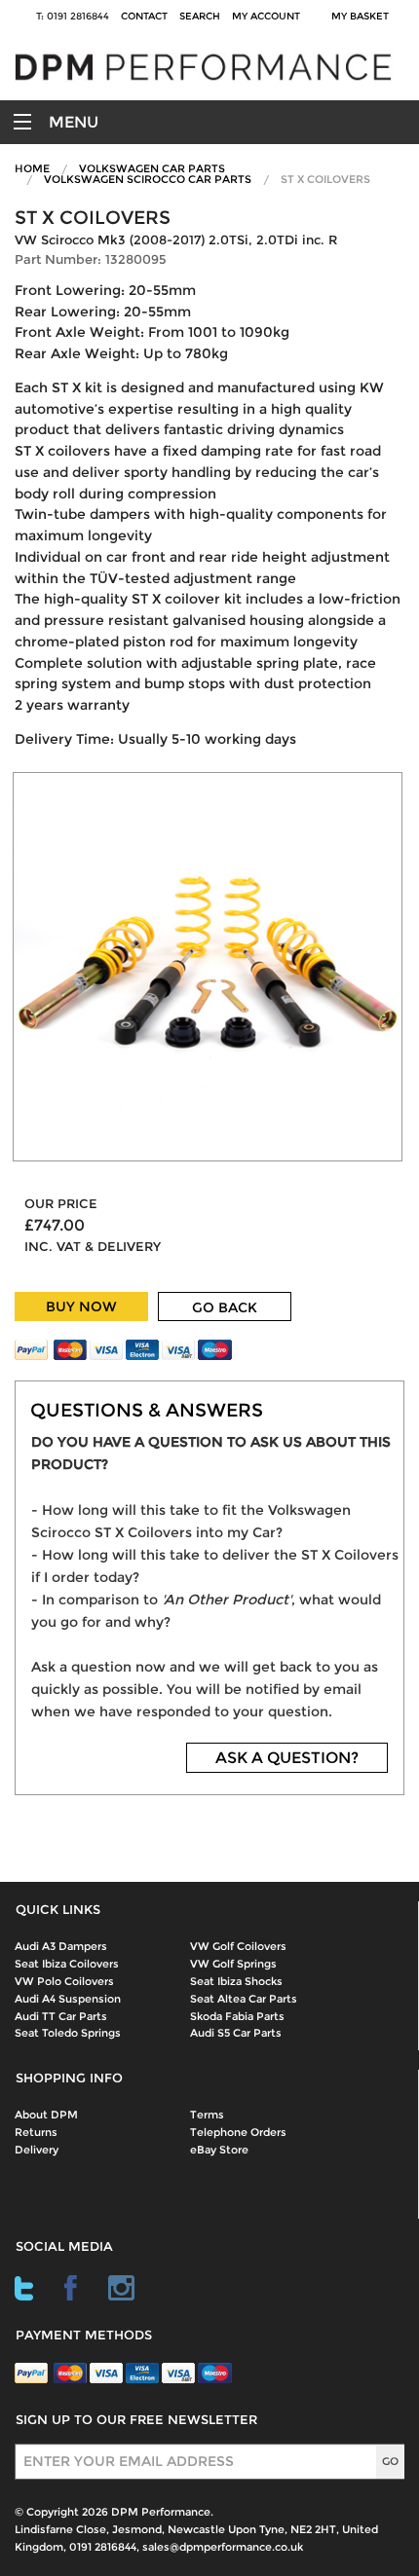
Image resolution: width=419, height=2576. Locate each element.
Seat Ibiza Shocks (236, 1981)
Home (32, 168)
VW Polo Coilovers (64, 1981)
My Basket (363, 16)
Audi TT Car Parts (61, 2016)
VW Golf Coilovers (238, 1946)
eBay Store (219, 2150)
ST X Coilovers (325, 179)
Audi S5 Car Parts (236, 2033)
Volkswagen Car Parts (152, 168)
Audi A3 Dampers (61, 1946)
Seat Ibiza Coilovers (67, 1964)
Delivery (37, 2150)
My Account (266, 16)
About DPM (46, 2115)
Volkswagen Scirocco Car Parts (148, 179)
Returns (36, 2132)
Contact (144, 16)
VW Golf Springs (233, 1964)
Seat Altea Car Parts (244, 1999)
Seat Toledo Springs (68, 2033)
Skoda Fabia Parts (237, 2016)
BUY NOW (81, 1306)
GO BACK (225, 1307)
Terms (207, 2115)
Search (200, 16)
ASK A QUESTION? (287, 1758)
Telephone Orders (238, 2132)
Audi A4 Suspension (68, 1999)
